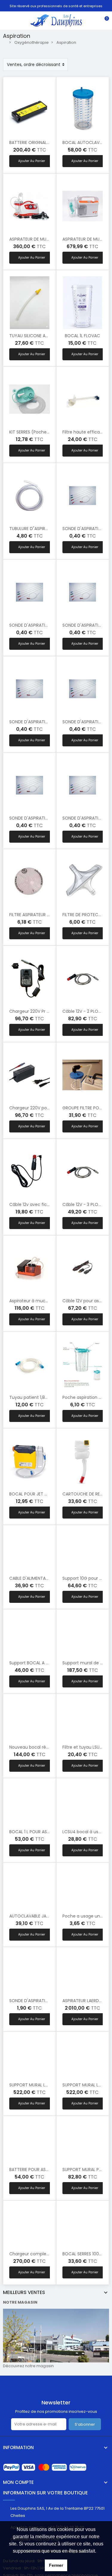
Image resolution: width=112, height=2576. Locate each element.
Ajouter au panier (32, 161)
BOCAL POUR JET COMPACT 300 (42, 1494)
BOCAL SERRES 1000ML (85, 2254)
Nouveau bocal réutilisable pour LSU (46, 1747)
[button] (98, 2551)
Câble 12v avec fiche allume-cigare (46, 1204)
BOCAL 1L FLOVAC (82, 336)
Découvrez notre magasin (28, 2366)
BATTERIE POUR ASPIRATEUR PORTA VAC (49, 2170)
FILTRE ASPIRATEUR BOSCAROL (39, 915)
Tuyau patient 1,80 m (31, 1397)
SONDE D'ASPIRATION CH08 (37, 818)
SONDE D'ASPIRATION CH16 (36, 625)
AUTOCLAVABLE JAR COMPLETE (40, 1916)
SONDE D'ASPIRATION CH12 (36, 722)
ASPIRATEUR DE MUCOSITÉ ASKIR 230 (46, 239)
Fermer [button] (56, 2565)
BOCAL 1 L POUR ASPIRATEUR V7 (40, 1832)
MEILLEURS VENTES (24, 2293)
